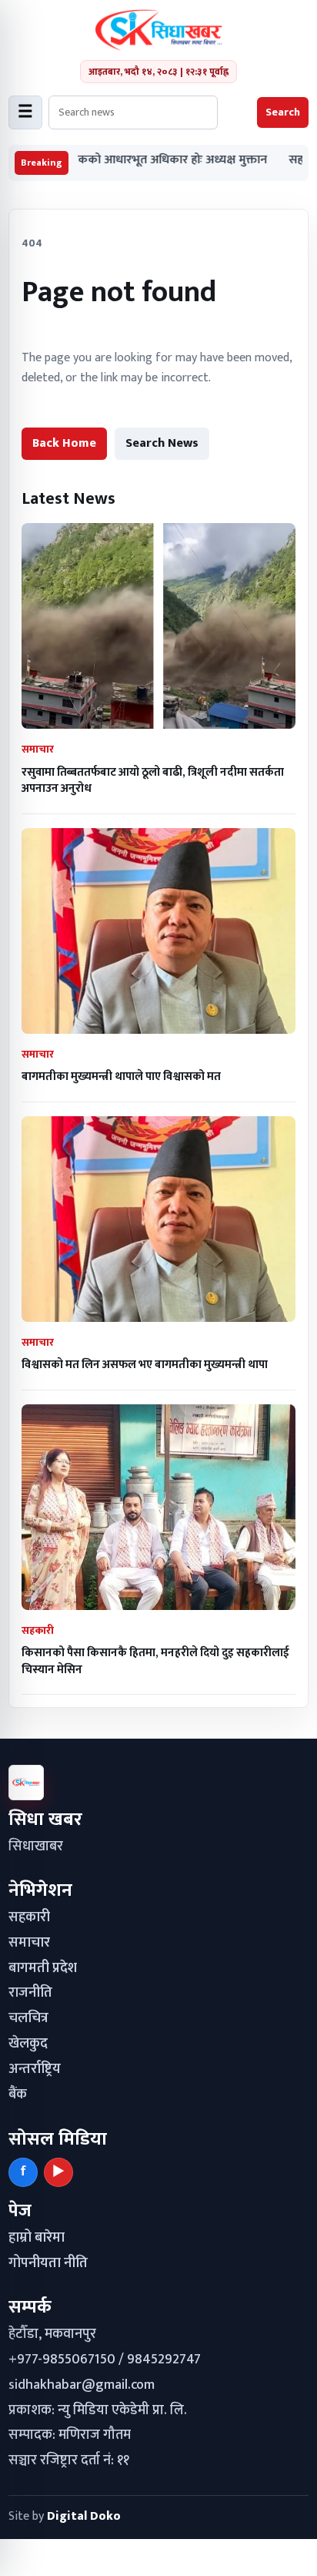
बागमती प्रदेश (43, 1968)
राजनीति (30, 1993)
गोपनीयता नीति (48, 2263)
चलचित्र (28, 2018)
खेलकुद (28, 2044)
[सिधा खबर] (159, 30)
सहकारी (29, 1917)
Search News (162, 443)
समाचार (29, 1943)
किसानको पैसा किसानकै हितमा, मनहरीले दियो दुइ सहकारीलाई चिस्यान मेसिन (155, 1661)
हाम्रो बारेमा (37, 2238)
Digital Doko (84, 2516)
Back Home (64, 443)
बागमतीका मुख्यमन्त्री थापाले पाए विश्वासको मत (121, 1077)
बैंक (18, 2095)
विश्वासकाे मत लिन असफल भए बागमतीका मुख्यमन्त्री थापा (145, 1365)
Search (283, 112)
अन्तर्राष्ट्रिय (35, 2069)
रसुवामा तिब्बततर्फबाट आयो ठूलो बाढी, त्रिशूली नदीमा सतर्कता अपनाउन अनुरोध (153, 780)
